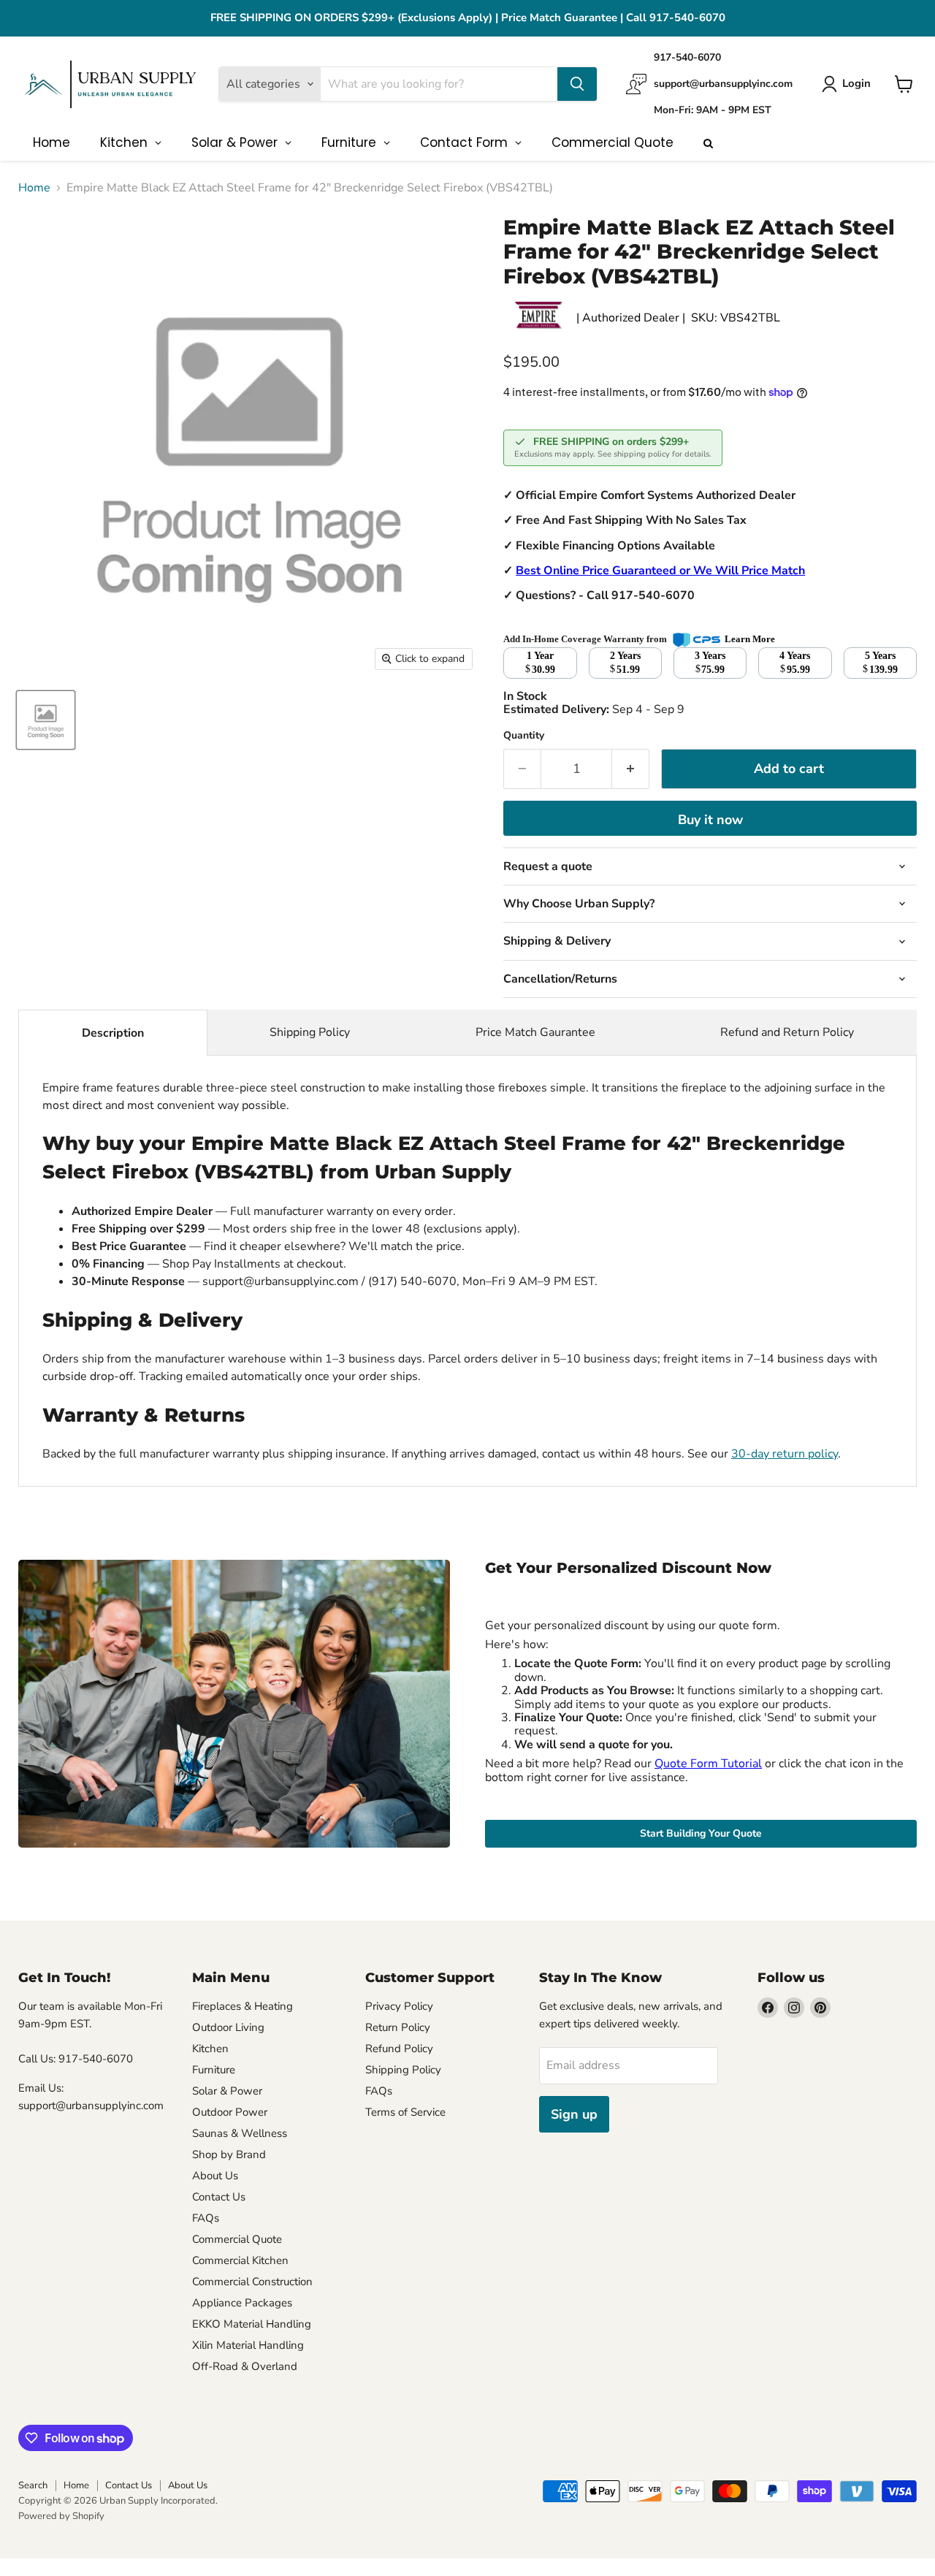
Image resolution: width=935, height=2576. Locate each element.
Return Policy (398, 2027)
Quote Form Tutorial (708, 1764)
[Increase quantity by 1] (631, 769)
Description (113, 1033)
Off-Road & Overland (245, 2366)
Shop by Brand (229, 2154)
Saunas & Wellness (240, 2133)
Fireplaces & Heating (243, 2006)
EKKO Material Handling (252, 2324)
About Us (215, 2176)
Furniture (214, 2070)
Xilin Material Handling (248, 2345)
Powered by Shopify (61, 2516)
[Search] (577, 84)
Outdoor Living (228, 2027)
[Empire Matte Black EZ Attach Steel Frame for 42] (46, 720)
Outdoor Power (230, 2112)
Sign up (574, 2114)
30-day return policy (785, 1454)
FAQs (206, 2218)
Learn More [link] (750, 639)
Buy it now (710, 820)
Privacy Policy (399, 2006)
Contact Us (219, 2197)
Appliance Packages (242, 2303)
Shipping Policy (310, 1032)
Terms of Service (405, 2112)
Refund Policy (399, 2049)
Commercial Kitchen (240, 2260)
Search (33, 2485)
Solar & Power (227, 2091)
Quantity (524, 736)
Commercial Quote (237, 2239)
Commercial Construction (252, 2282)
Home (34, 188)
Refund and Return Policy (787, 1032)
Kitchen (210, 2049)
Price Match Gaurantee (535, 1032)
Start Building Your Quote (701, 1833)
